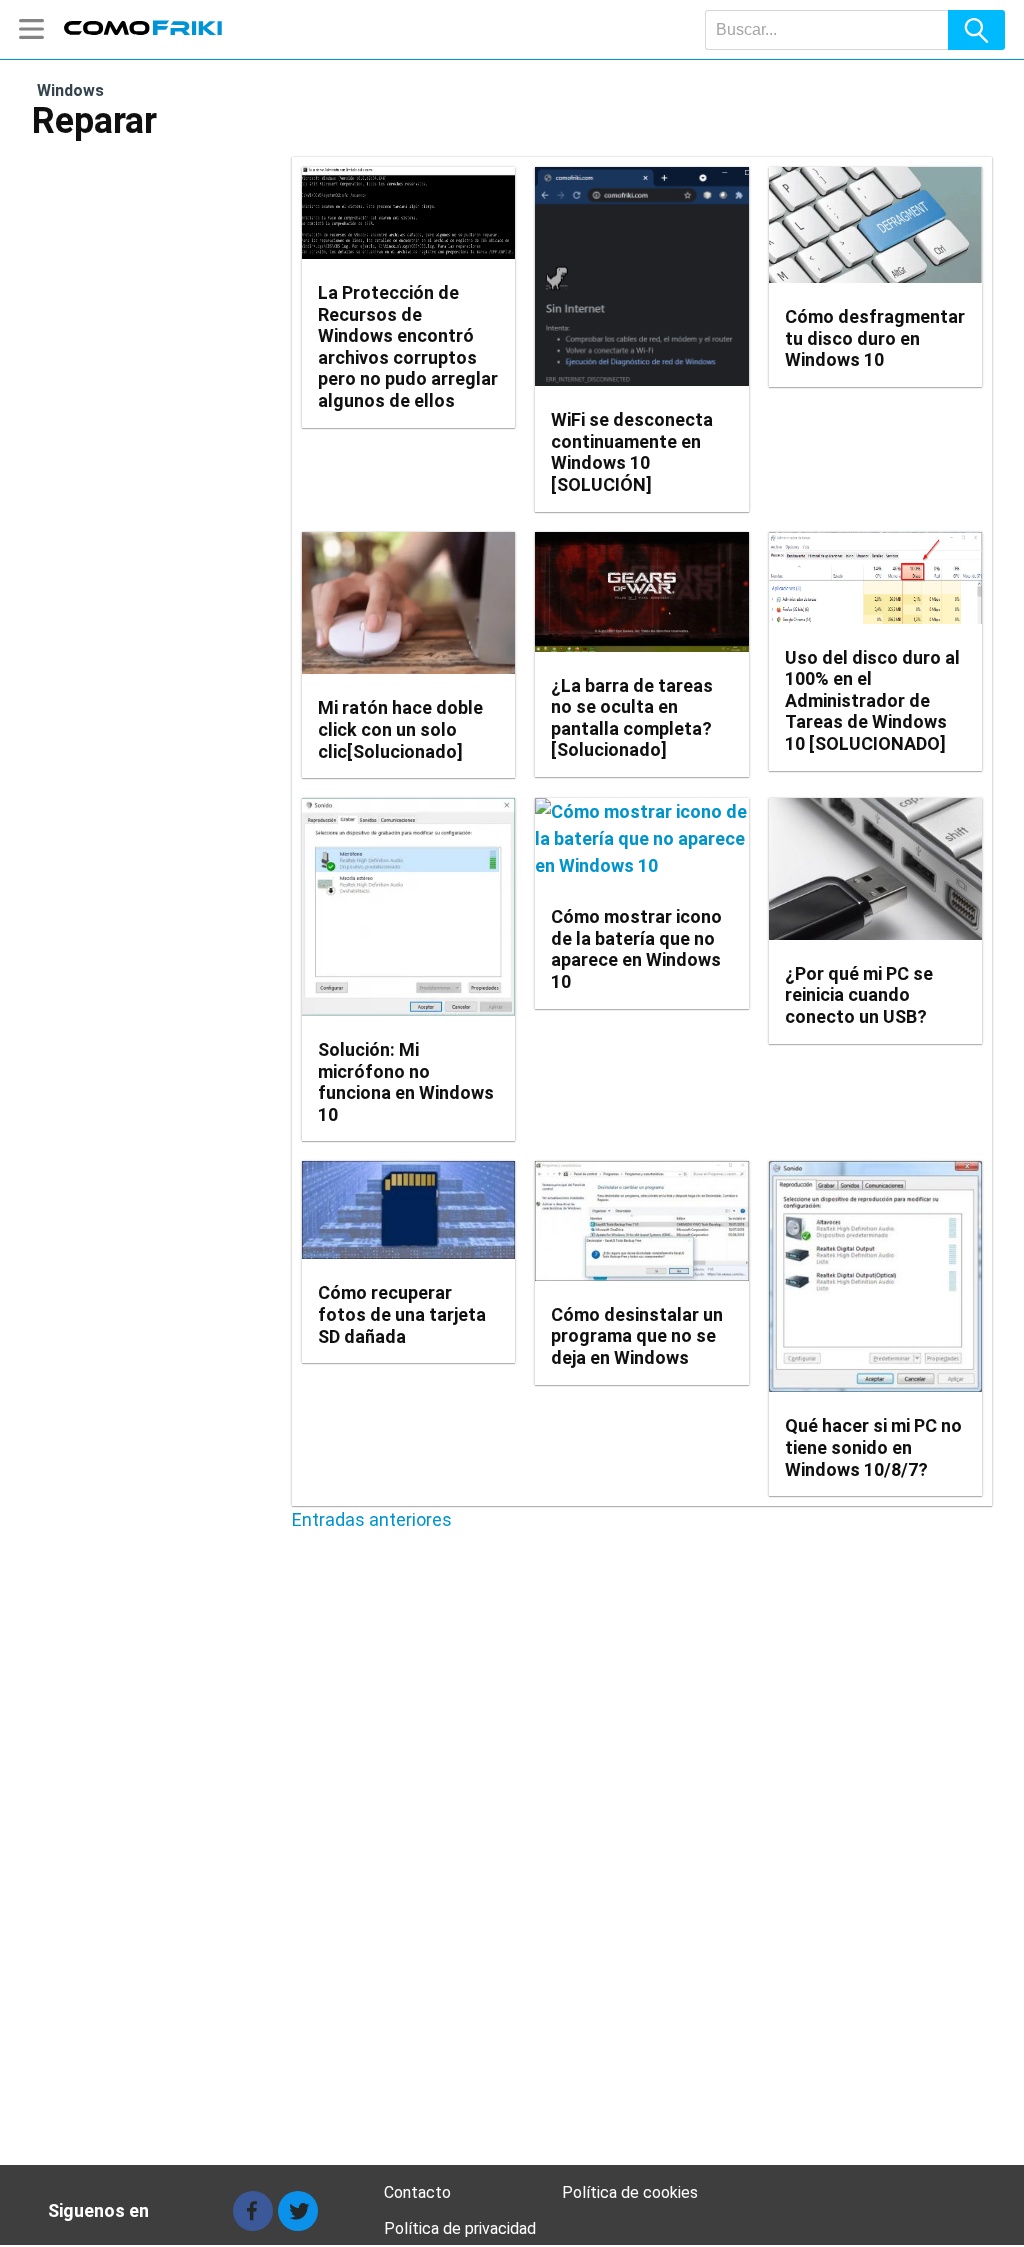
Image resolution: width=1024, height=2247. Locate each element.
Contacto (417, 2192)
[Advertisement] (512, 1909)
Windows (70, 90)
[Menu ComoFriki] (36, 29)
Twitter (298, 2211)
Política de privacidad (460, 2228)
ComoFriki (144, 26)
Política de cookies (630, 2192)
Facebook (253, 2211)
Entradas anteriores (372, 1519)
